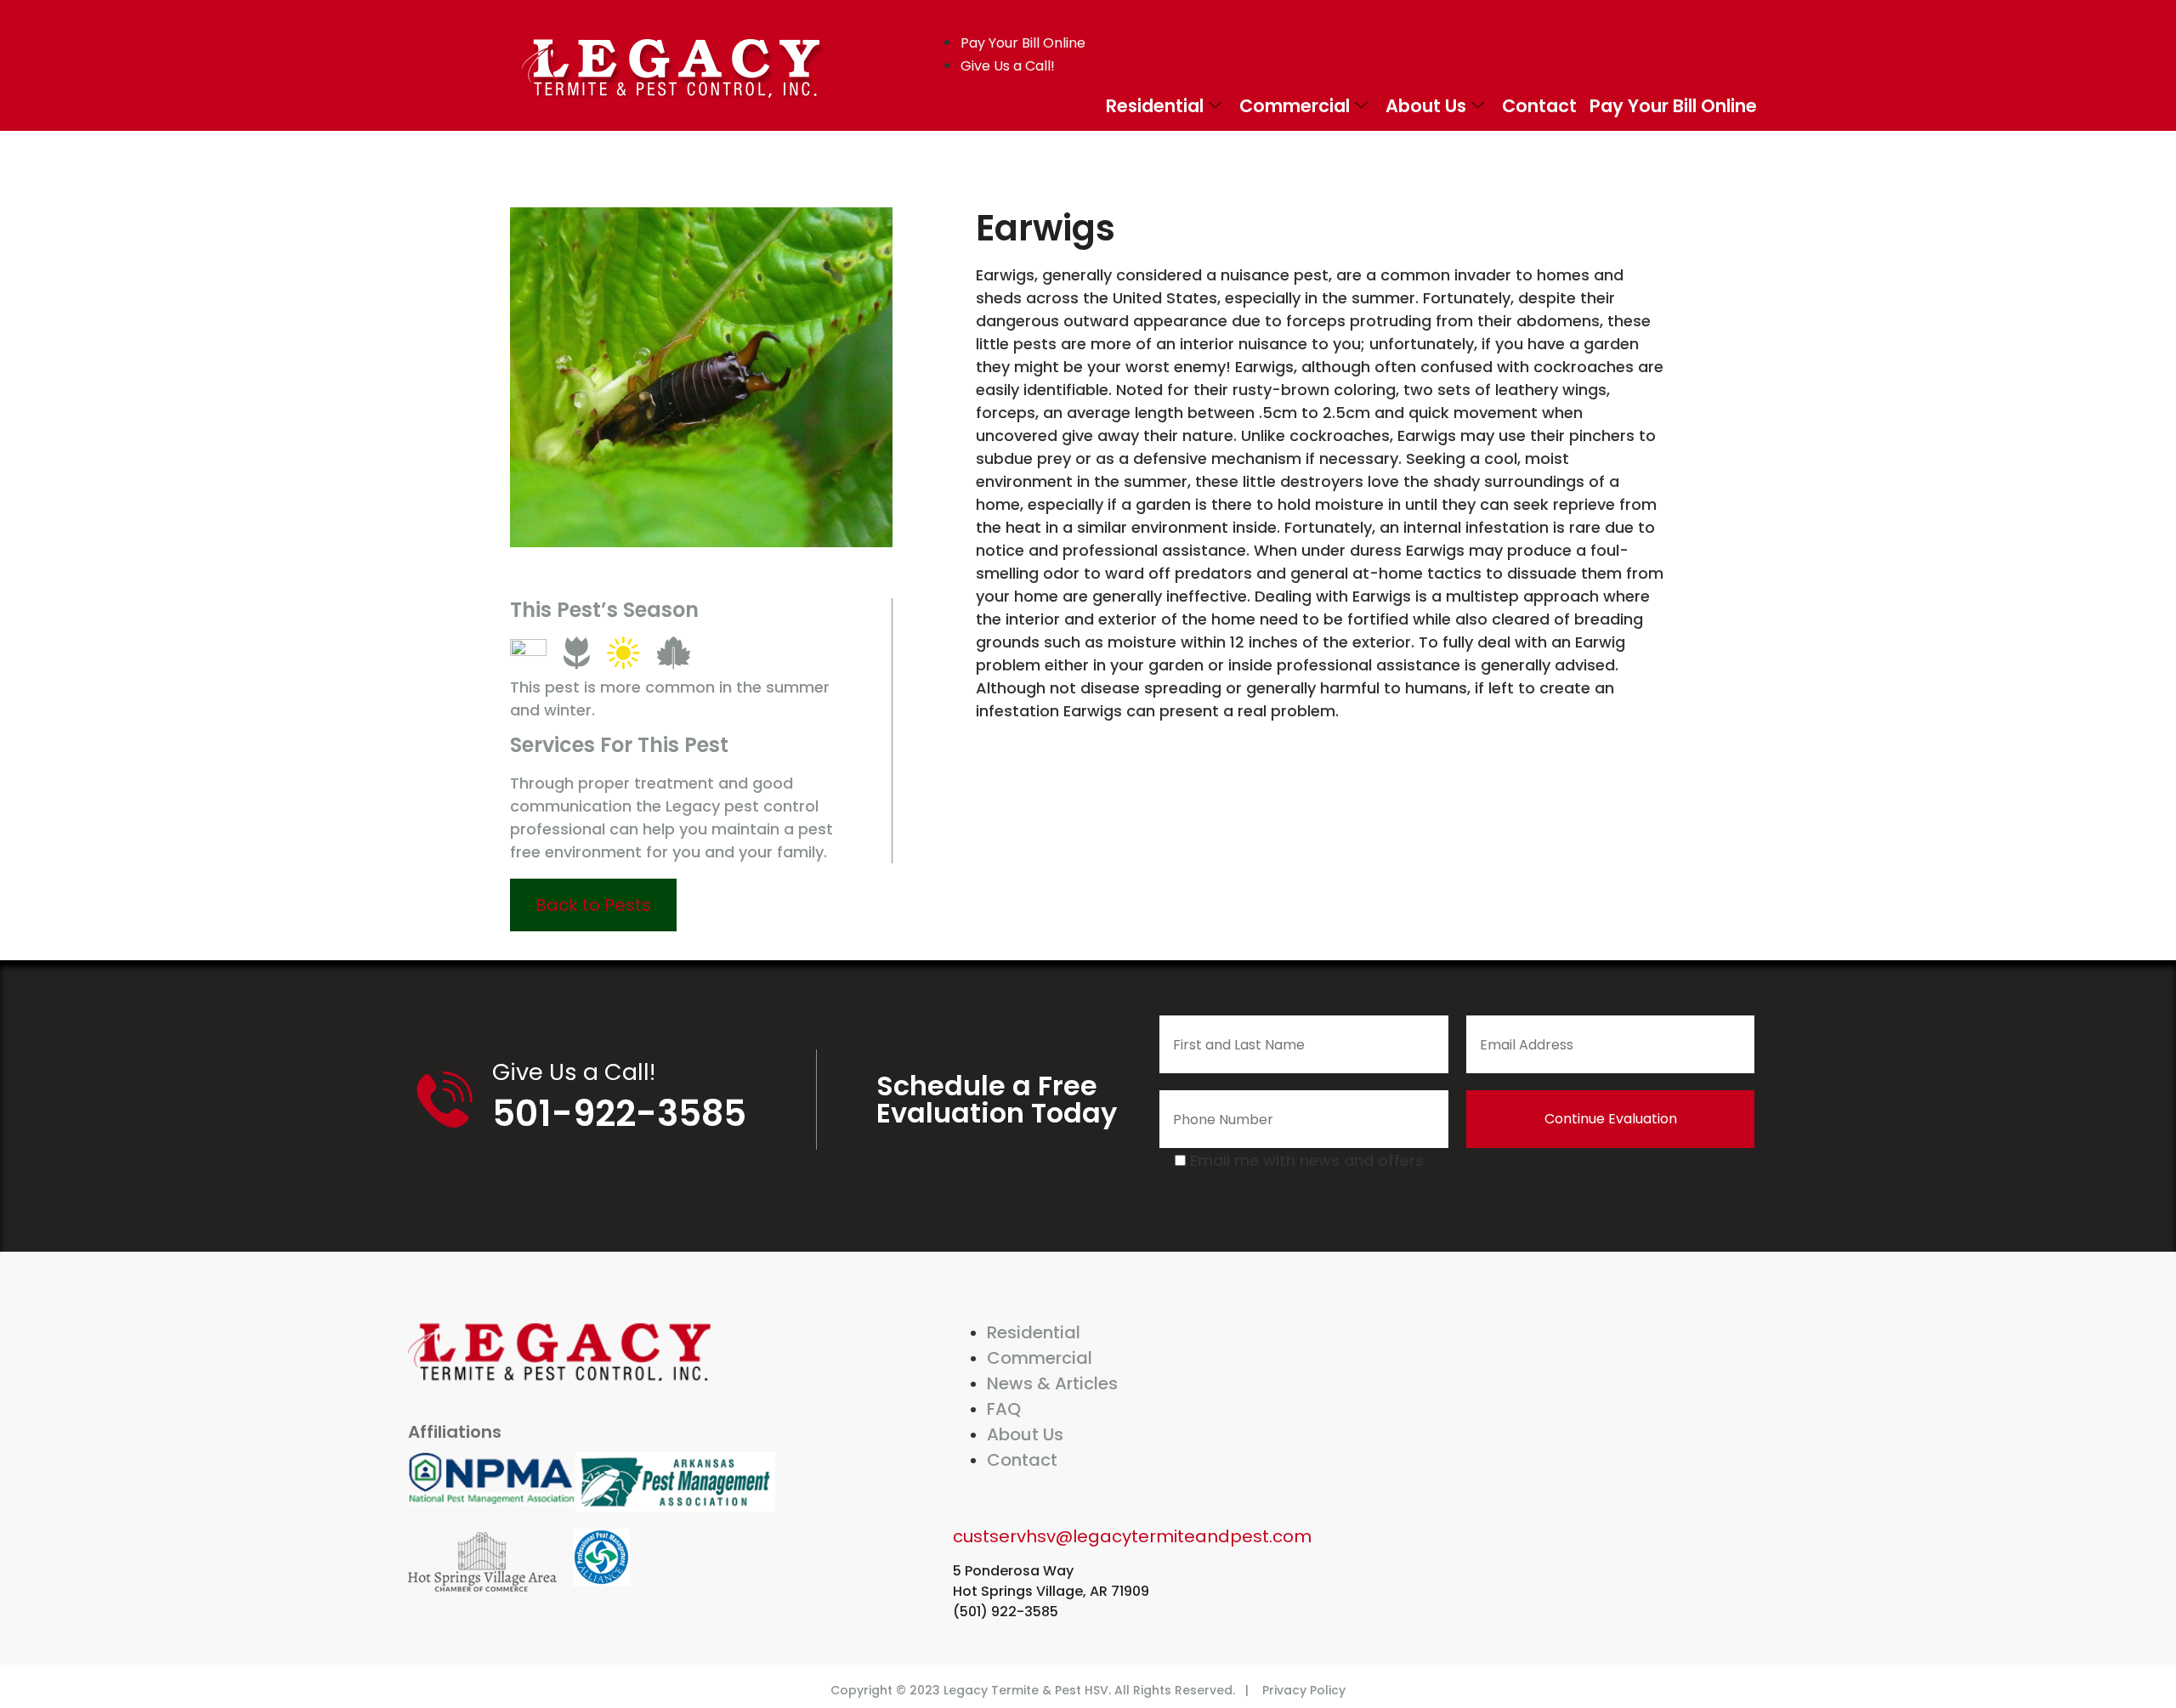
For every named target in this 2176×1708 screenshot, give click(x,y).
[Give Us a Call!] (445, 1100)
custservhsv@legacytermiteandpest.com (1132, 1536)
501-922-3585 (619, 1114)
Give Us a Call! (574, 1072)
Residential (1155, 106)
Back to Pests (593, 905)
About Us (1426, 106)
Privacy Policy (1304, 1690)
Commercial (1295, 106)
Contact (1539, 106)
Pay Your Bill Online (1673, 106)
